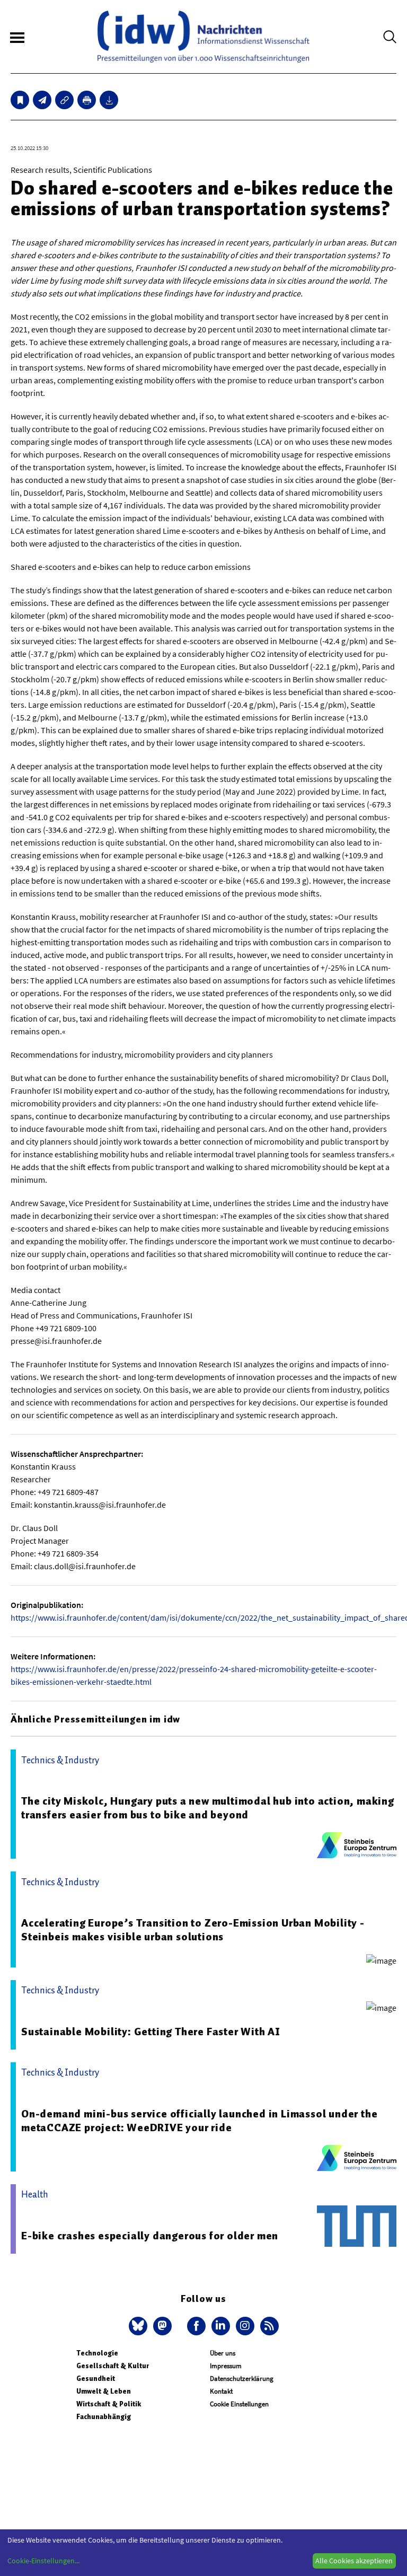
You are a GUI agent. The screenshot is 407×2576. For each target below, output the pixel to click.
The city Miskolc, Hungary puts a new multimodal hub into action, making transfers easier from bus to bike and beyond (208, 1808)
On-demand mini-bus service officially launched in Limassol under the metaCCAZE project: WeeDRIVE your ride (199, 2121)
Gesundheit (96, 2379)
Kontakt (221, 2391)
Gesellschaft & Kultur (113, 2366)
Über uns (223, 2353)
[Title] (64, 100)
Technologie (97, 2353)
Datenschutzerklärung (242, 2379)
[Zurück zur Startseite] (203, 37)
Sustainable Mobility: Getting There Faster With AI (151, 2032)
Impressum (226, 2366)
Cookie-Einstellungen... (43, 2561)
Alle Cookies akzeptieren (354, 2561)
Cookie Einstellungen (239, 2404)
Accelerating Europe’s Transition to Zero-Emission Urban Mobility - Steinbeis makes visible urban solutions (193, 1930)
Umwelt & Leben (104, 2391)
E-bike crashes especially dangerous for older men (150, 2236)
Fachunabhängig (104, 2417)
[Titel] (20, 100)
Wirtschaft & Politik (109, 2404)
